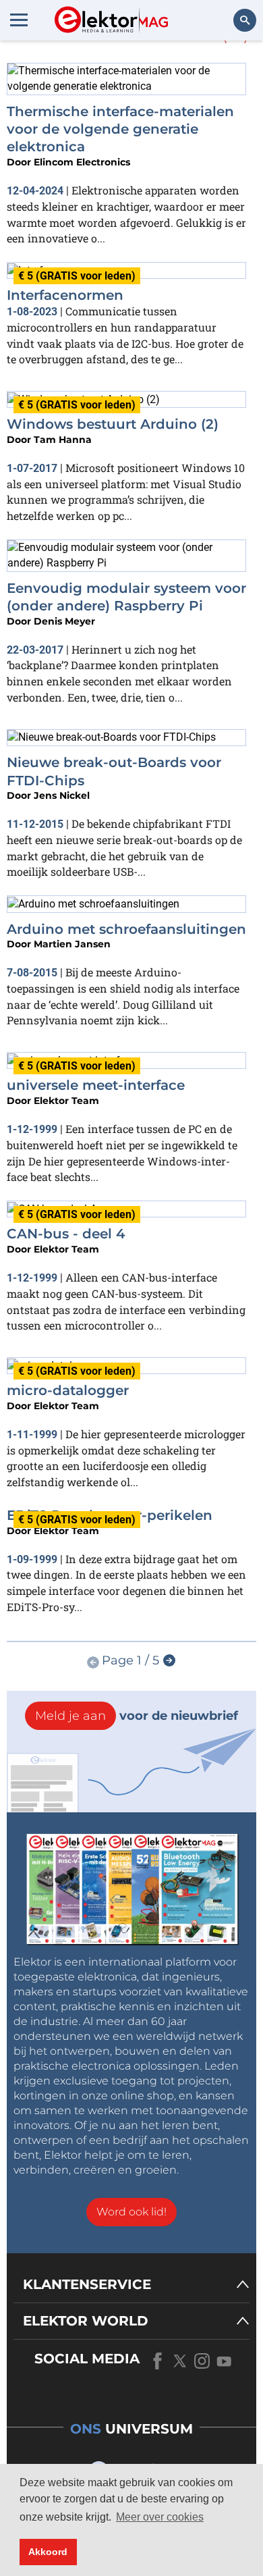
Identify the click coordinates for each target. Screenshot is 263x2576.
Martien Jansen (72, 944)
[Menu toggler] (19, 20)
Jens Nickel (62, 795)
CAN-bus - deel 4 (66, 1234)
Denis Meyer (64, 621)
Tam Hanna (63, 440)
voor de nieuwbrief (137, 1716)
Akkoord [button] (48, 2552)
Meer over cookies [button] (160, 2517)
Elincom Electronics (82, 162)
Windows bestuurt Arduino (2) (113, 424)
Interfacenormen (65, 295)
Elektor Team (66, 1101)
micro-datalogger (68, 1390)
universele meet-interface (96, 1085)
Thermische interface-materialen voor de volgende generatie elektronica (120, 129)
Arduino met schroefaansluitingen (126, 929)
